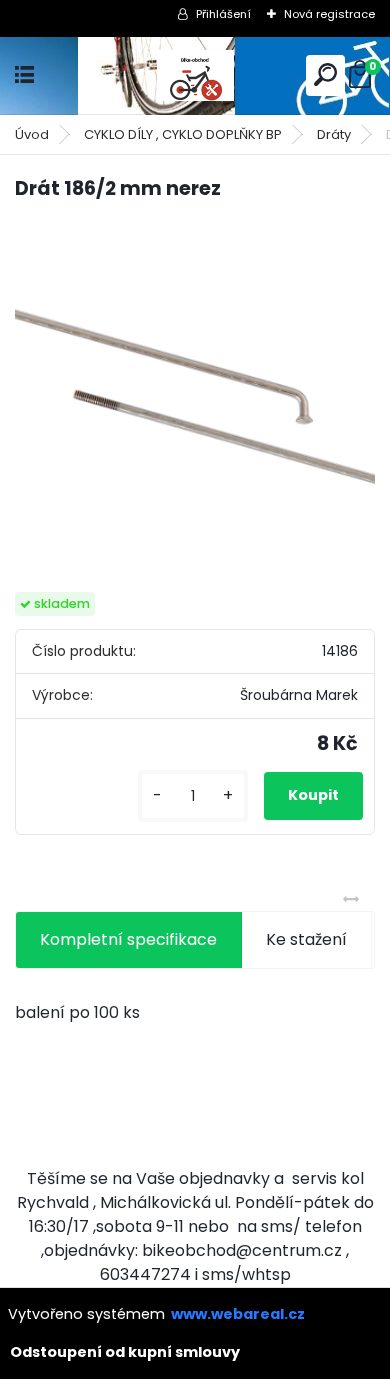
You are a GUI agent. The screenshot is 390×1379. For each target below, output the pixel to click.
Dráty (334, 134)
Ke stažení (306, 939)
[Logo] (195, 75)
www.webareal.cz (238, 1314)
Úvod (32, 134)
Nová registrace (329, 14)
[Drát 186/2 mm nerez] (195, 398)
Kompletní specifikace (128, 939)
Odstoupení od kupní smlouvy (125, 1352)
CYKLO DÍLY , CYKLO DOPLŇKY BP (183, 134)
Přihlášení (223, 14)
